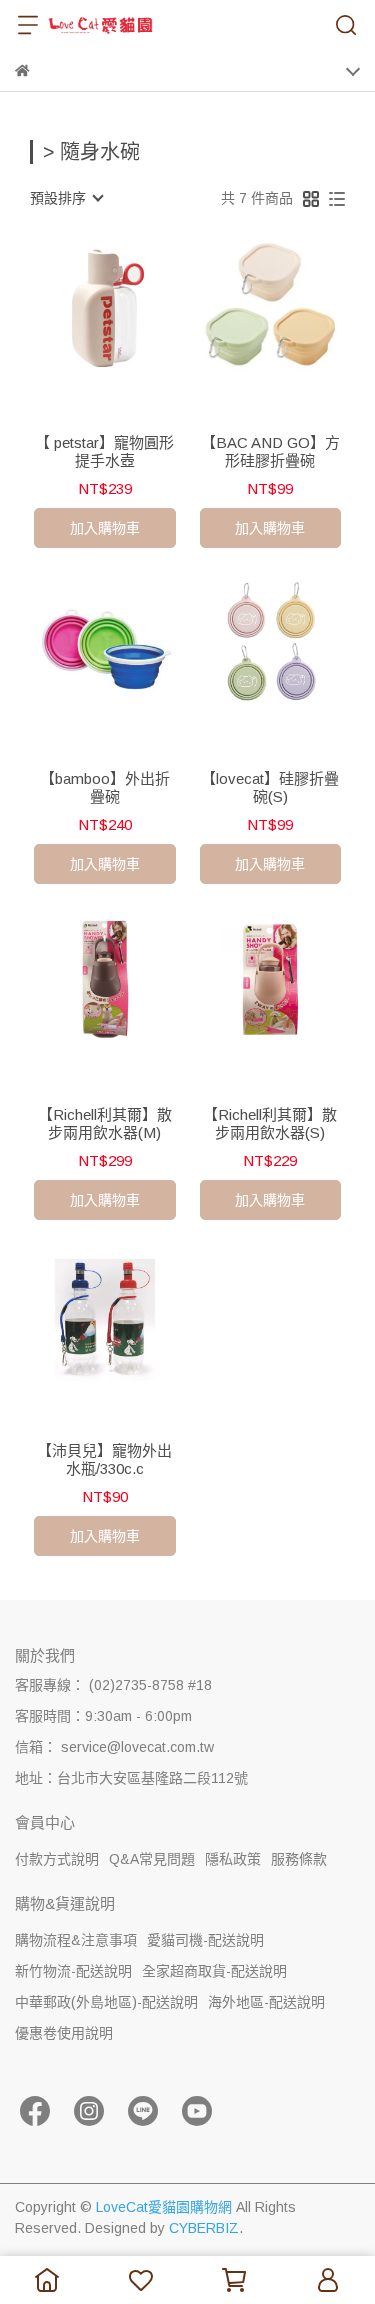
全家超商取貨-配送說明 (214, 1971)
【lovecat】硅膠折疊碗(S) (270, 787)
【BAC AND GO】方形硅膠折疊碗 (270, 451)
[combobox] (66, 198)
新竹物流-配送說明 (73, 1971)
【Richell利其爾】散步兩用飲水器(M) (105, 1123)
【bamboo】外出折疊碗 (105, 787)
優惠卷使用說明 (64, 2033)
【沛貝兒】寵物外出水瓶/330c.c (104, 1459)
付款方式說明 (57, 1859)
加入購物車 (105, 528)
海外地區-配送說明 (266, 2002)
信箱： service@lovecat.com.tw (114, 1747)
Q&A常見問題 (152, 1859)
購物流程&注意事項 (76, 1940)
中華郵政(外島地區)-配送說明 (106, 2002)
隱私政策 (233, 1859)
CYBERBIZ (204, 2228)
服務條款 (299, 1859)
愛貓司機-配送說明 (205, 1940)
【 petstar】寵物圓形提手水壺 (104, 451)
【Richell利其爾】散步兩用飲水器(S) (270, 1123)
